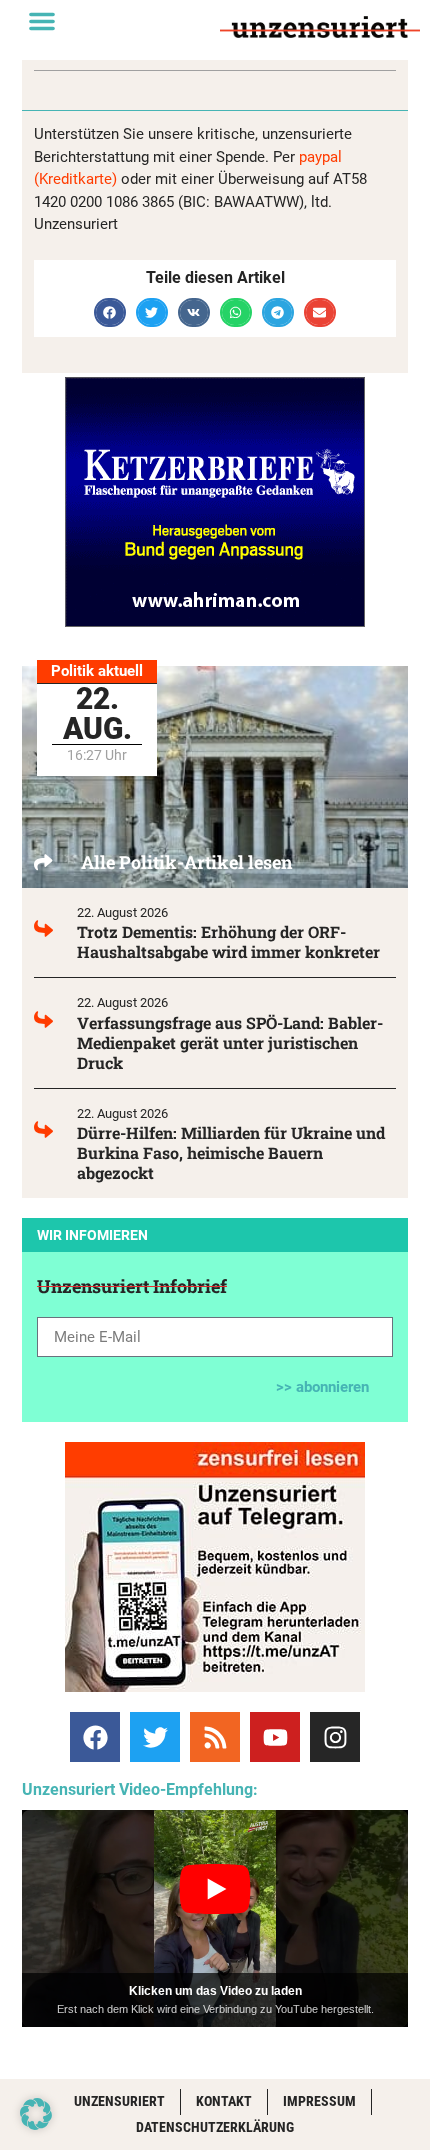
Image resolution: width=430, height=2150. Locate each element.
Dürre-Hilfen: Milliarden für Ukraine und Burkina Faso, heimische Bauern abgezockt (231, 1152)
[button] (42, 21)
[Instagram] (335, 1737)
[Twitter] (155, 1737)
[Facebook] (95, 1737)
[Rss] (215, 1737)
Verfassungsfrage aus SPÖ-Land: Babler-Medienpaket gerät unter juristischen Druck (230, 1042)
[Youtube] (275, 1737)
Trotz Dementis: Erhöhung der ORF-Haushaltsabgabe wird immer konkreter (228, 941)
